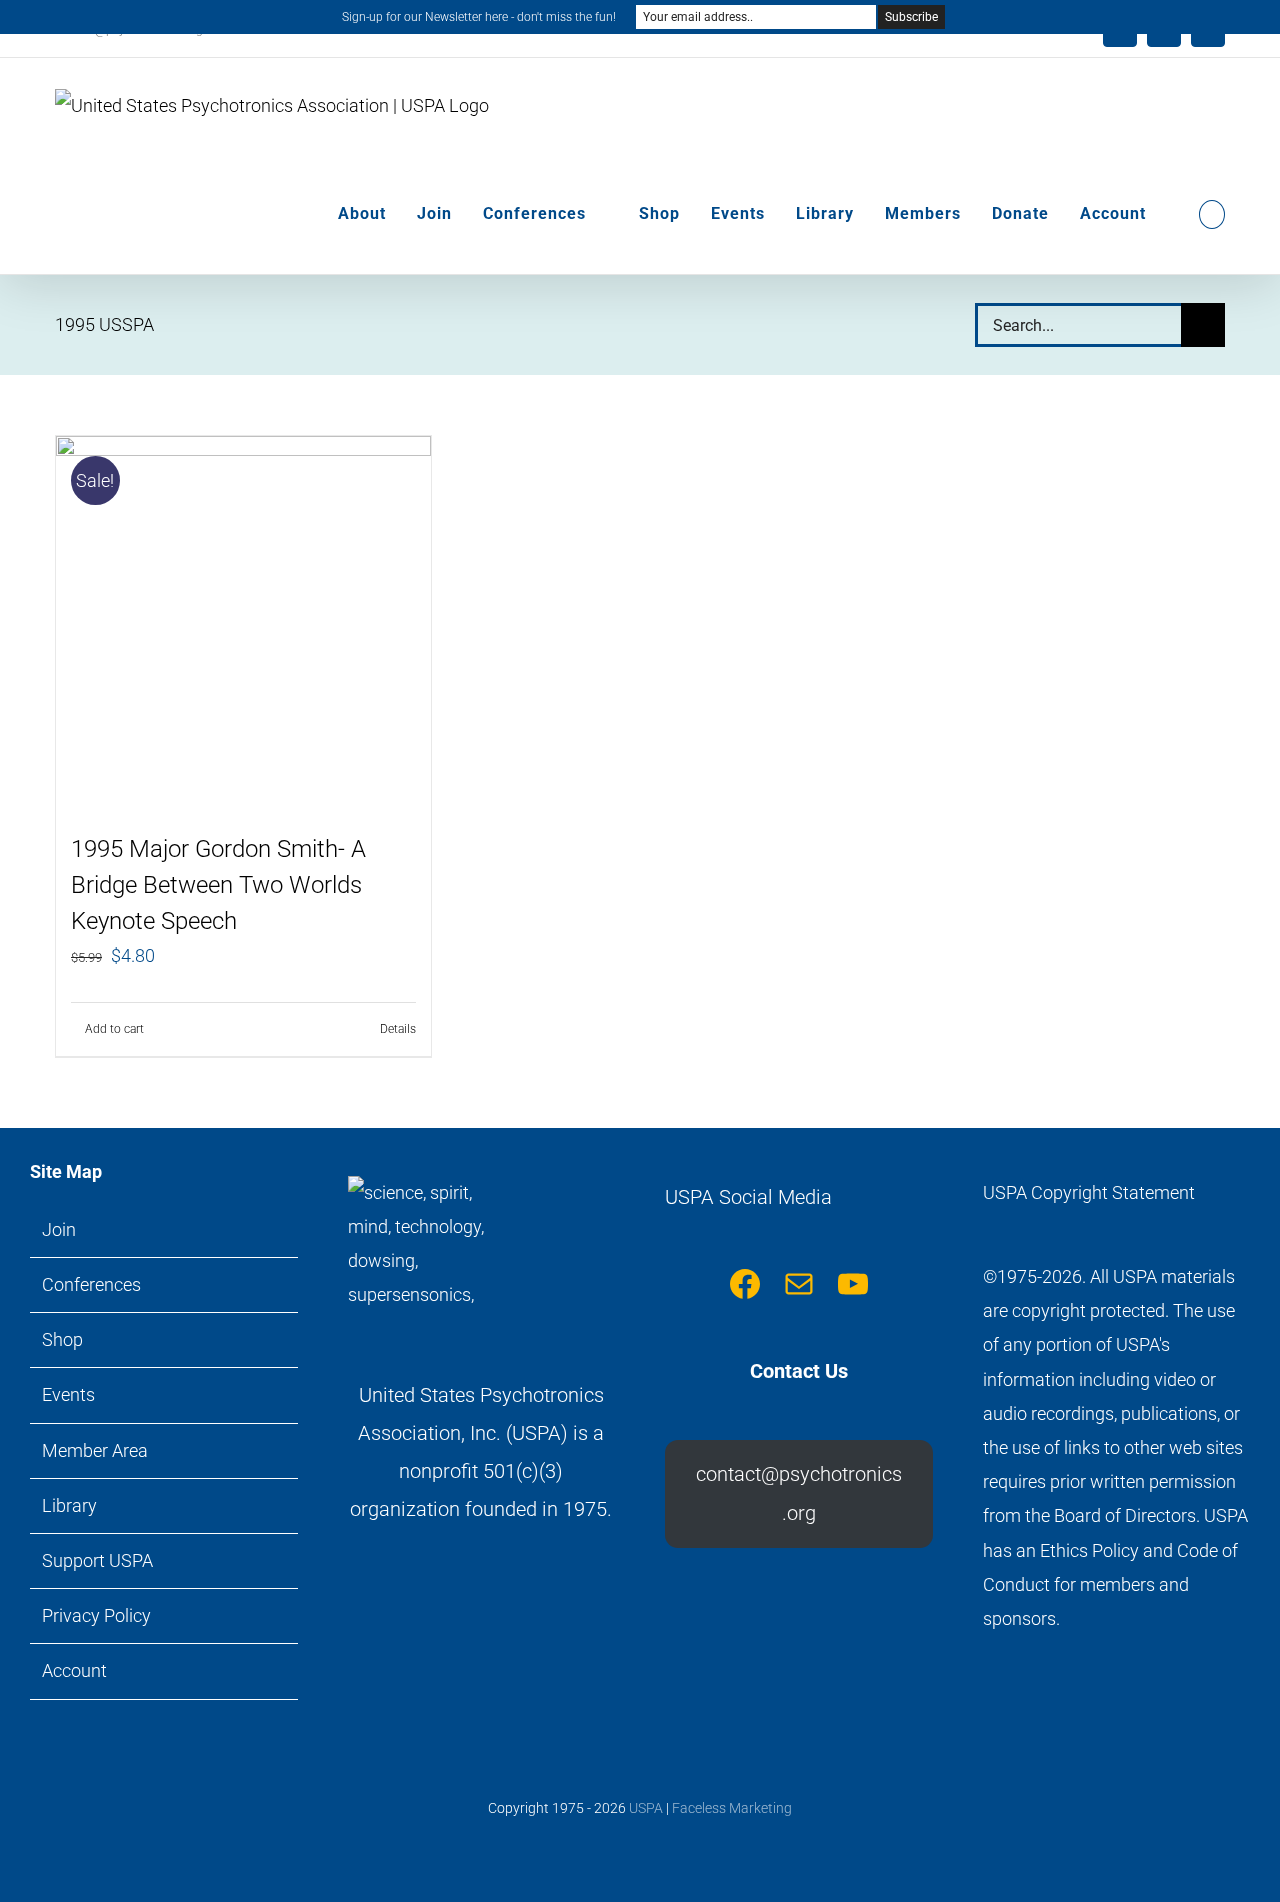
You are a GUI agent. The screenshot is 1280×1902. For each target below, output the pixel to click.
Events (68, 1394)
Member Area (95, 1450)
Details (398, 1029)
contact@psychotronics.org (799, 1493)
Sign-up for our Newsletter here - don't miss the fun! (479, 17)
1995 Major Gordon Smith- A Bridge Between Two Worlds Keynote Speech (218, 885)
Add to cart (114, 1029)
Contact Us (799, 1371)
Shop (62, 1339)
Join (59, 1229)
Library (69, 1505)
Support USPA (97, 1560)
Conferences (91, 1284)
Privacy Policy (96, 1615)
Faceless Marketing (732, 1808)
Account (74, 1670)
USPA (646, 1808)
